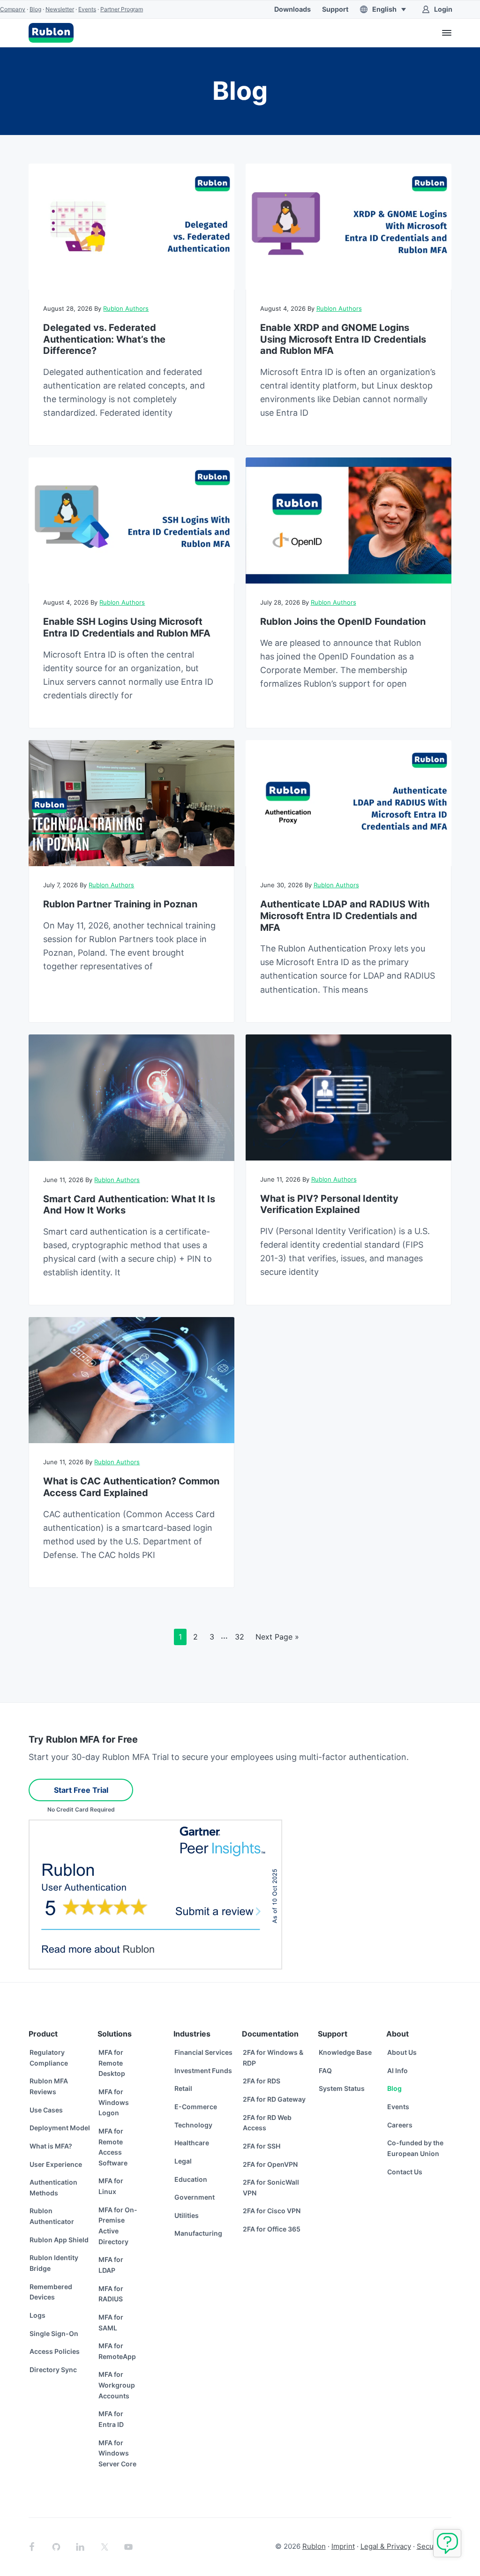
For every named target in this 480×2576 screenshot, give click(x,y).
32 (242, 1636)
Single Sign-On (54, 2333)
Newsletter (60, 9)
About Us (402, 2052)
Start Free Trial (81, 1790)
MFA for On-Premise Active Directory (118, 2226)
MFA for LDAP (111, 2265)
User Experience (56, 2164)
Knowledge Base (345, 2052)
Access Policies (55, 2351)
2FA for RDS (262, 2081)
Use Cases (46, 2110)
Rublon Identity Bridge (54, 2263)
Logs (37, 2315)
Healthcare (192, 2143)
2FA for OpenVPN (270, 2164)
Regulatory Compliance (49, 2058)
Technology (193, 2125)
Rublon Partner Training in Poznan (120, 904)
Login (443, 9)
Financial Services (203, 2052)
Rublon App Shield (59, 2240)
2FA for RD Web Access (267, 2123)
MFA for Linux (111, 2186)
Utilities (187, 2215)
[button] (385, 9)
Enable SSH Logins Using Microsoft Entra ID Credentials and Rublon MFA (127, 627)
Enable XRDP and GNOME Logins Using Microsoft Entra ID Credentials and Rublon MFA (343, 339)
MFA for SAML (111, 2322)
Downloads (292, 9)
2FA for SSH (262, 2146)
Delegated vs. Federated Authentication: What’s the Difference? (104, 339)
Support (335, 9)
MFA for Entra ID (111, 2419)
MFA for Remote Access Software (113, 2147)
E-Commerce (196, 2107)
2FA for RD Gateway (274, 2099)
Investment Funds (203, 2071)
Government (195, 2197)
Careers (400, 2125)
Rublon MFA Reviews (49, 2086)
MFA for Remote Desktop (112, 2063)
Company (13, 9)
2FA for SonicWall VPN (271, 2187)
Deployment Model (60, 2128)
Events (87, 9)
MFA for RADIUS (111, 2294)
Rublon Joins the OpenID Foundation (343, 622)
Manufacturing (198, 2233)
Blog (35, 9)
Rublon (314, 2546)
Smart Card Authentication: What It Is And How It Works (129, 1205)
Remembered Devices (51, 2292)
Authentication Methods (53, 2187)
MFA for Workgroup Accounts (117, 2385)
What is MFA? (51, 2146)
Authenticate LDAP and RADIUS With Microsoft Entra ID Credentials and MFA (345, 916)
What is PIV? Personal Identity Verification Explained (329, 1204)
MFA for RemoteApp (117, 2351)
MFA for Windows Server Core (117, 2453)
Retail (183, 2088)
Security (431, 2546)
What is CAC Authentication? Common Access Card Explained (131, 1487)
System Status (342, 2088)
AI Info (397, 2071)
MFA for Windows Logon (114, 2102)
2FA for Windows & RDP (273, 2058)
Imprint (343, 2546)
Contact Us (405, 2172)
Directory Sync (53, 2370)
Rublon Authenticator (52, 2216)
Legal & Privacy (386, 2546)
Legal (183, 2161)
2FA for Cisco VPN (272, 2211)
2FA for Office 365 (272, 2229)
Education (191, 2179)
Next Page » (277, 1639)
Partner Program (122, 9)
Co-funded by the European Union (415, 2148)
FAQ (325, 2071)
